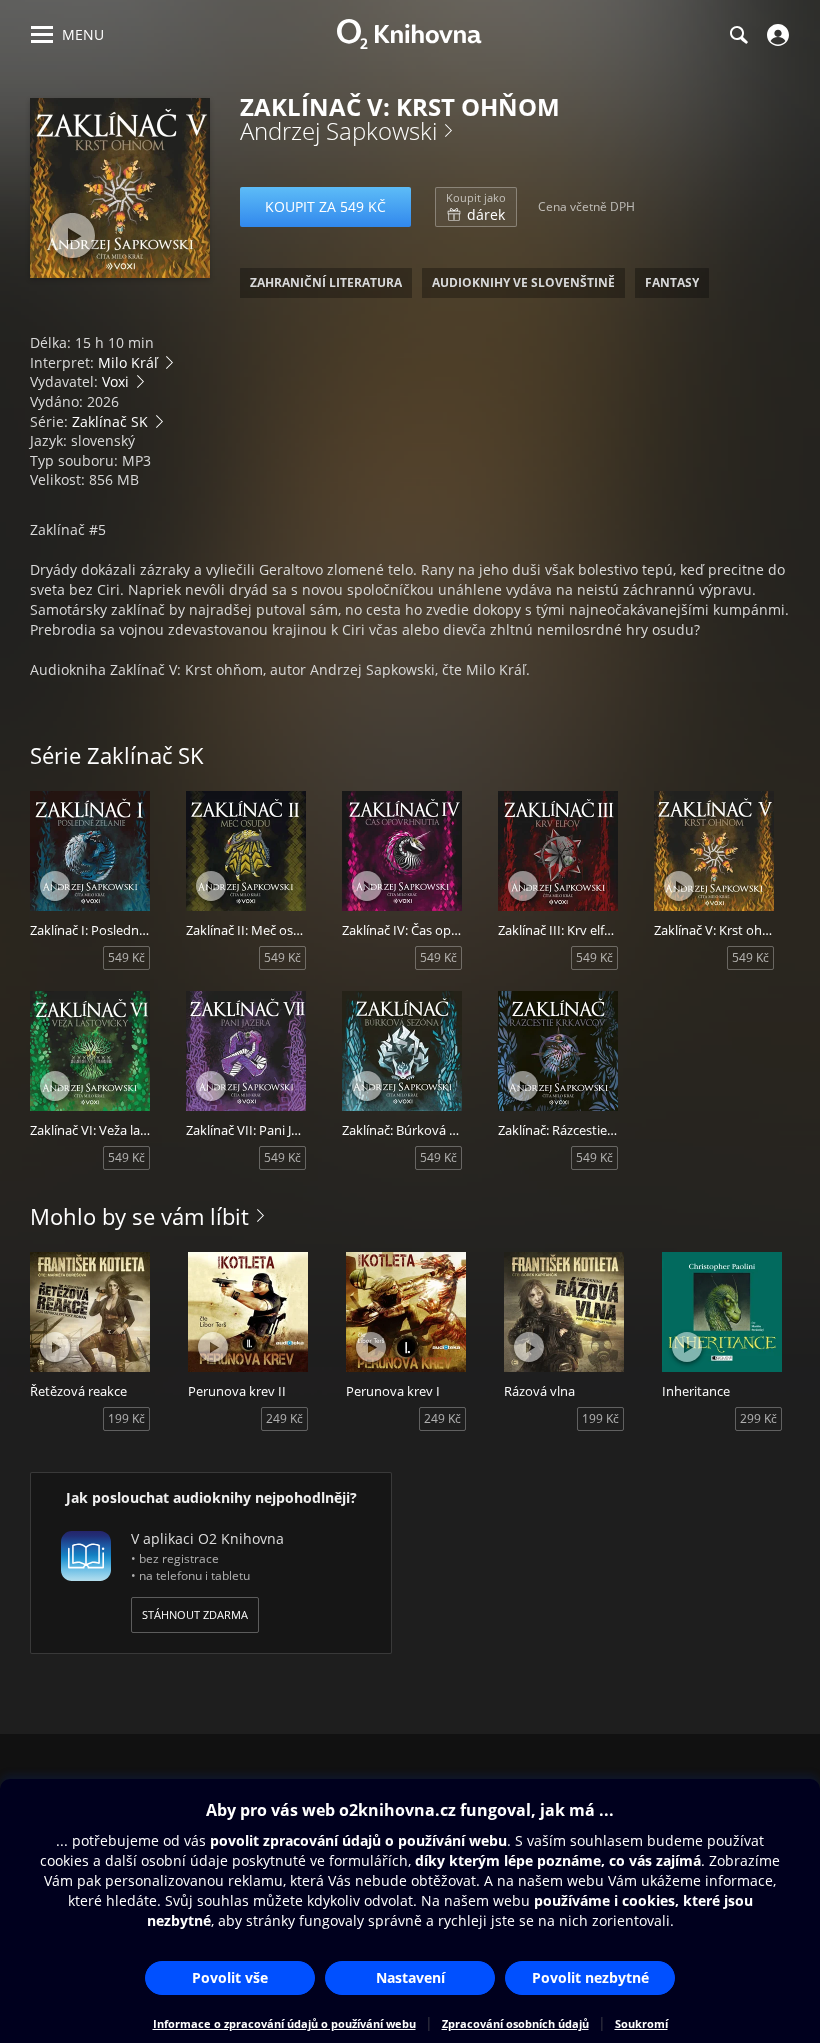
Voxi (115, 381)
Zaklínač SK (110, 421)
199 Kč (126, 1418)
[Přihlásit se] (775, 35)
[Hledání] (738, 35)
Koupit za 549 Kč (325, 206)
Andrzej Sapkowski (338, 130)
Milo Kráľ (128, 362)
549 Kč (126, 957)
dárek (476, 207)
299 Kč (758, 1418)
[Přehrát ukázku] (72, 235)
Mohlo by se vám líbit (139, 1216)
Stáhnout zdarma (195, 1614)
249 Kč (284, 1418)
